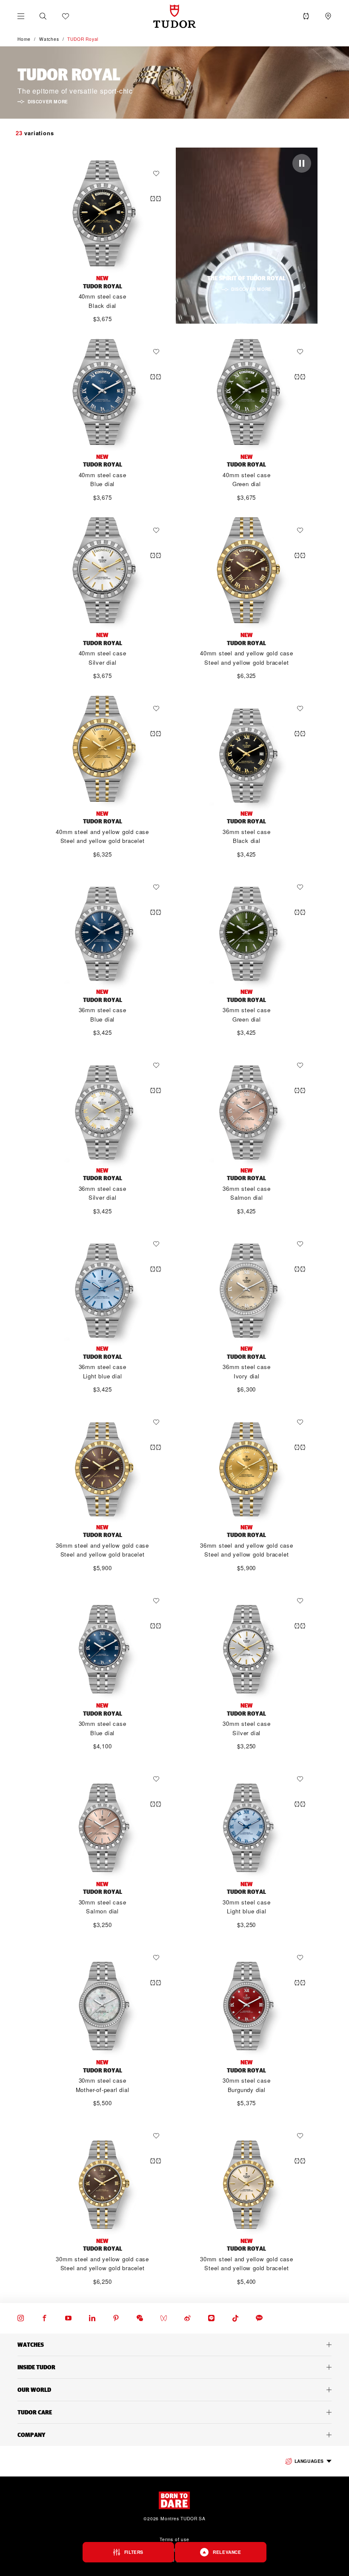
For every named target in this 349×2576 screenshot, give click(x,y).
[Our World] (174, 2390)
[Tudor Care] (174, 2412)
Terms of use (174, 2539)
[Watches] (174, 2345)
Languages (309, 2461)
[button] (43, 16)
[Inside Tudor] (174, 2367)
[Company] (174, 2435)
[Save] (158, 174)
